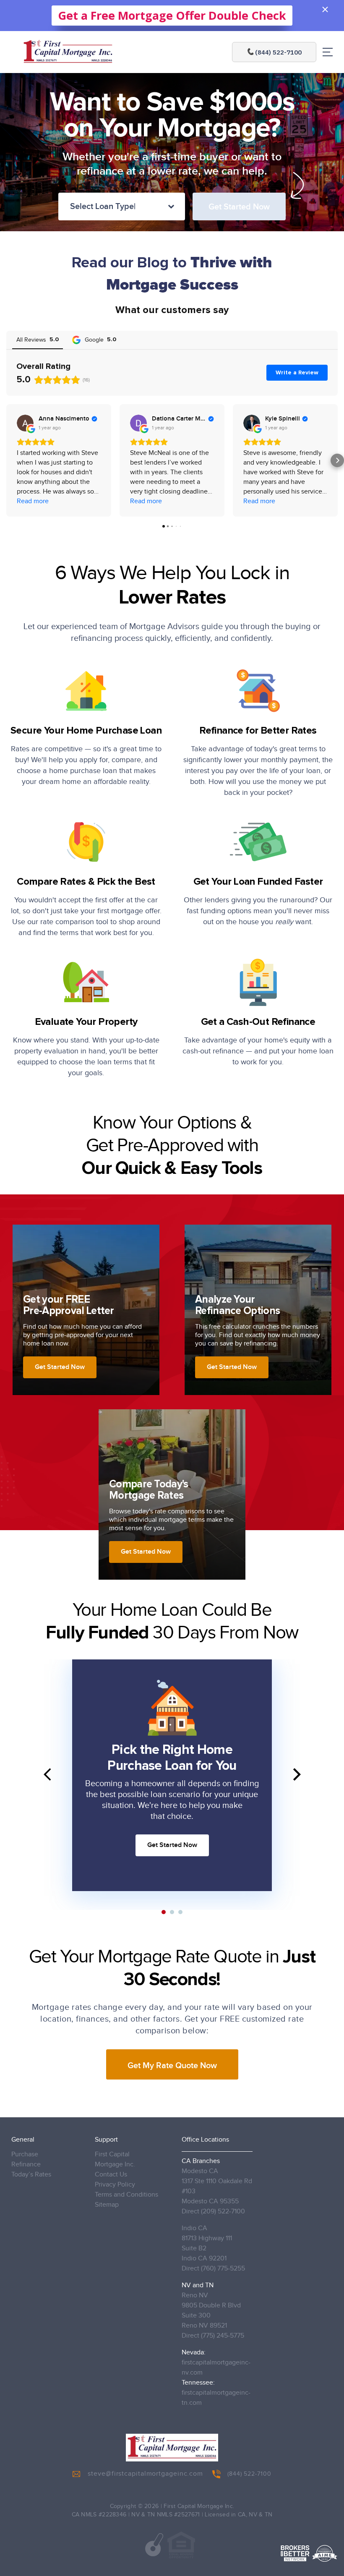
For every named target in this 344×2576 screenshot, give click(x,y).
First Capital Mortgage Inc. (115, 2159)
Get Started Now (172, 1845)
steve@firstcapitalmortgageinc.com (145, 2474)
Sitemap (107, 2205)
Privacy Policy (115, 2185)
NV (253, 2515)
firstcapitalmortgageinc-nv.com (216, 2368)
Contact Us (111, 2175)
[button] (7, 460)
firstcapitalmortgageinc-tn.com (216, 2398)
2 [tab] (172, 1912)
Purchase (25, 2154)
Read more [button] (33, 501)
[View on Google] (25, 423)
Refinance (26, 2165)
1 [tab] (164, 1912)
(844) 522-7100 (249, 2474)
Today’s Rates (31, 2175)
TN (269, 2515)
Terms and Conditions (126, 2195)
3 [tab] (180, 1912)
